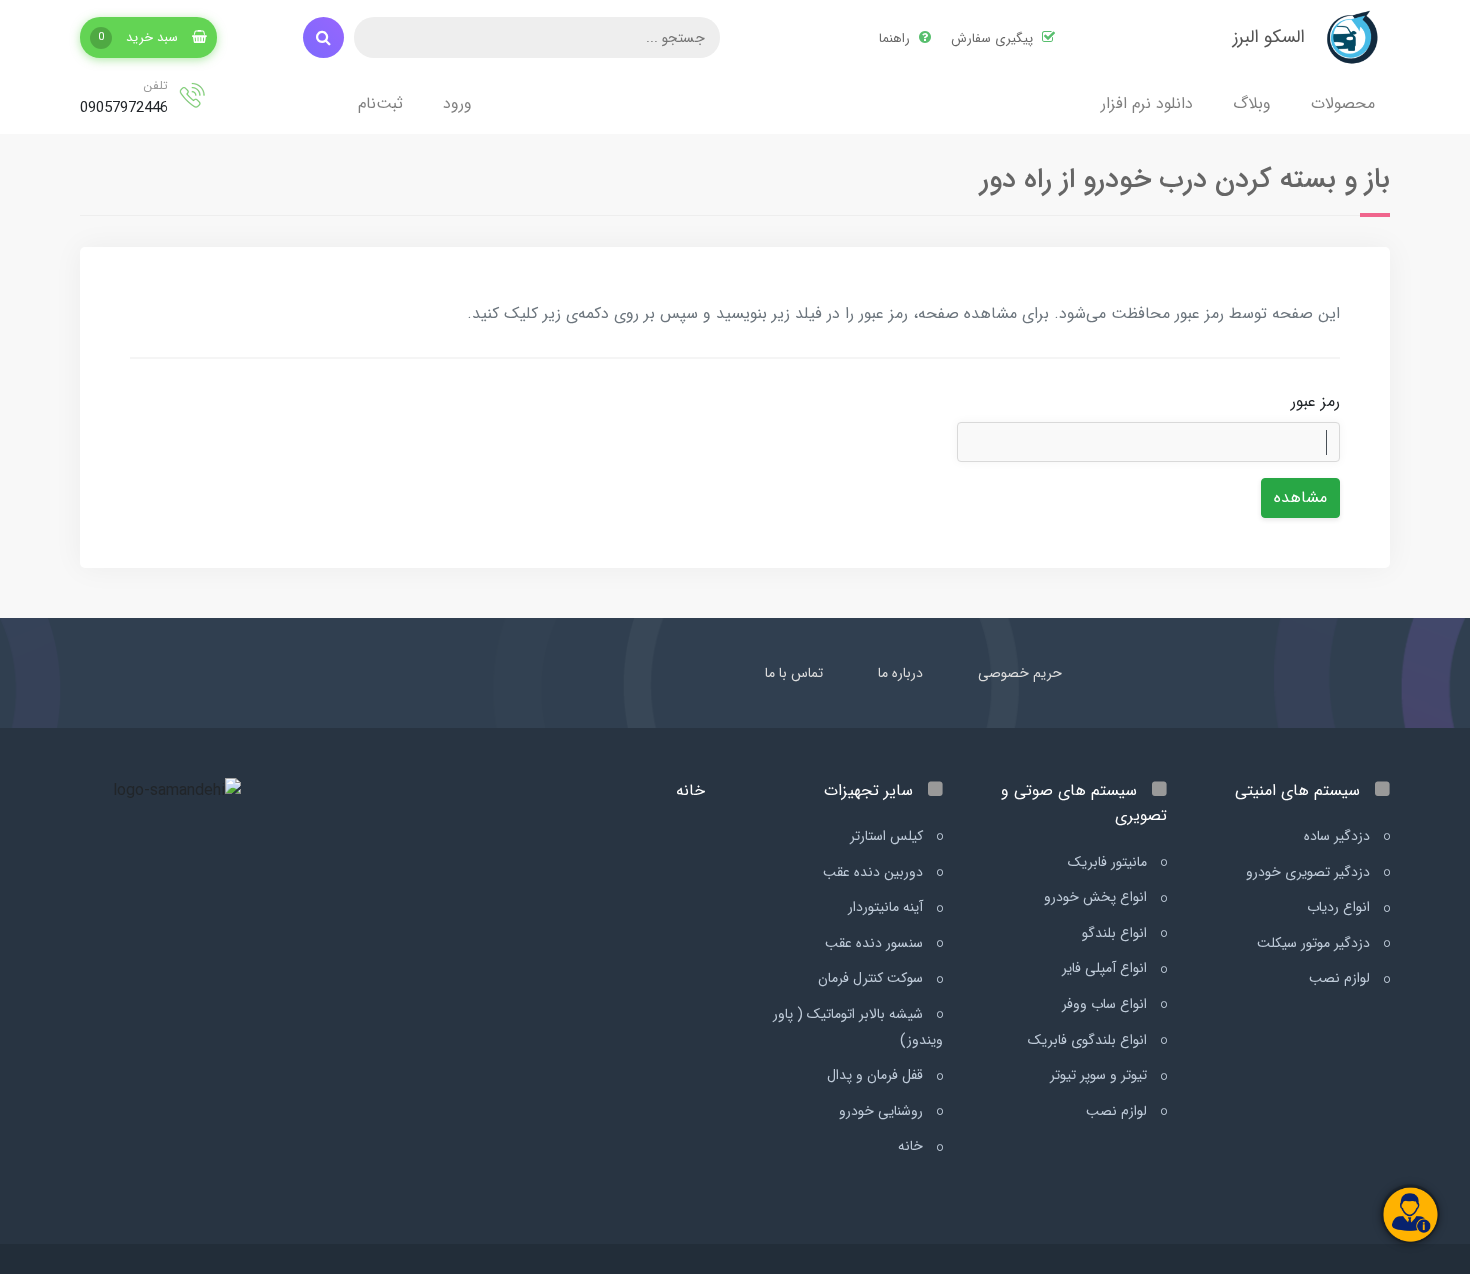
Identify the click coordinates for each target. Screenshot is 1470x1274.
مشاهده (1300, 497)
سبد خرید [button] (140, 37)
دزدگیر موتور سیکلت (1315, 943)
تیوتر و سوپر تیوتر (1100, 1075)
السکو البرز (1269, 37)
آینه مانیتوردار (887, 907)
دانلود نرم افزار (1147, 103)
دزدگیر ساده (1339, 836)
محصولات (1343, 103)
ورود (457, 103)
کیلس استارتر (888, 836)
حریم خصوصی (1020, 673)
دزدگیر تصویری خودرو (1310, 872)
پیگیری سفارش (994, 38)
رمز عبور (1315, 401)
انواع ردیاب (1340, 907)
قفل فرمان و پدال (877, 1075)
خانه (912, 1146)
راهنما (896, 38)
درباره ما (900, 673)
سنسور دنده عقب (876, 943)
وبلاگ (1252, 103)
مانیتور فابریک (1109, 862)
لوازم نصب (1341, 978)
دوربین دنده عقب (875, 872)
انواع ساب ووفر (1106, 1004)
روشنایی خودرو (883, 1111)
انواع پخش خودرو (1097, 897)
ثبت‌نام (380, 103)
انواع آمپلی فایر (1106, 968)
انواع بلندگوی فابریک (1089, 1040)
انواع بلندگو (1116, 933)
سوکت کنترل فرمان (872, 978)
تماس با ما (794, 673)
